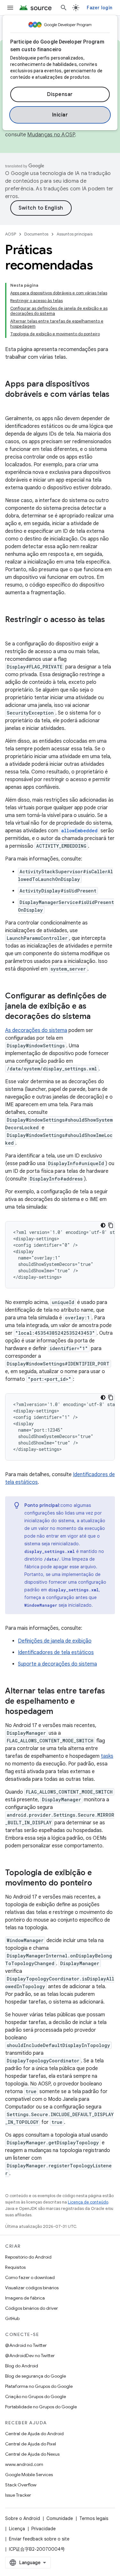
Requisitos (15, 2267)
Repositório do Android (28, 2257)
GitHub (12, 2318)
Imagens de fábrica (25, 2298)
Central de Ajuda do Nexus (32, 2454)
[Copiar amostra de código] (111, 1225)
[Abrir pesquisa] (64, 8)
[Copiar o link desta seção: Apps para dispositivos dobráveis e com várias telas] (12, 405)
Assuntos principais (75, 234)
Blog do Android (22, 2366)
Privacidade (44, 2529)
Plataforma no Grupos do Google (39, 2386)
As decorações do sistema (36, 1030)
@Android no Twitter (26, 2345)
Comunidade (60, 2518)
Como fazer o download (30, 2277)
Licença (17, 2529)
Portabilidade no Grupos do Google (41, 2407)
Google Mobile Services (29, 2475)
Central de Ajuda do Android (34, 2434)
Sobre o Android (23, 2518)
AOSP (11, 234)
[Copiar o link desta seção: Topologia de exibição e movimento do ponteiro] (99, 1884)
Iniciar (60, 115)
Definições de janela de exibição (55, 1641)
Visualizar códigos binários (32, 2288)
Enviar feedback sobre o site (39, 2539)
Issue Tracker (18, 2495)
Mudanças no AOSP (51, 135)
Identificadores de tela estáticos (56, 1652)
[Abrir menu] (10, 8)
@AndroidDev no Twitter (30, 2356)
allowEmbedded (79, 831)
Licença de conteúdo (88, 2202)
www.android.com (24, 2464)
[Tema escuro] (103, 1225)
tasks (107, 1756)
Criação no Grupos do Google (36, 2396)
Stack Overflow (21, 2485)
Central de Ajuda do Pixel (31, 2444)
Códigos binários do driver (32, 2308)
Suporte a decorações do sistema (57, 1664)
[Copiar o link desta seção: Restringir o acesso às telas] (12, 630)
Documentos (36, 234)
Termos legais (94, 2518)
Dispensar (60, 94)
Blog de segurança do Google (36, 2376)
